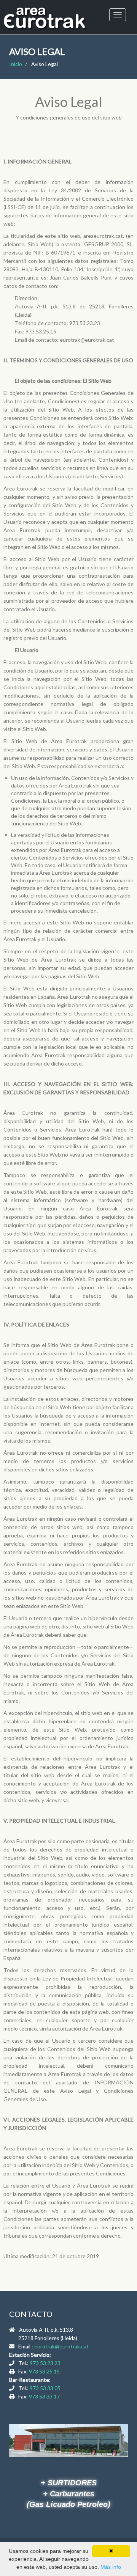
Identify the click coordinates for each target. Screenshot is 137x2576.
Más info (111, 2567)
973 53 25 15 (44, 2371)
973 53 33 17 (44, 2396)
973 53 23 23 (45, 2363)
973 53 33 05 (45, 2388)
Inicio (16, 64)
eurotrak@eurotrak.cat (61, 2346)
